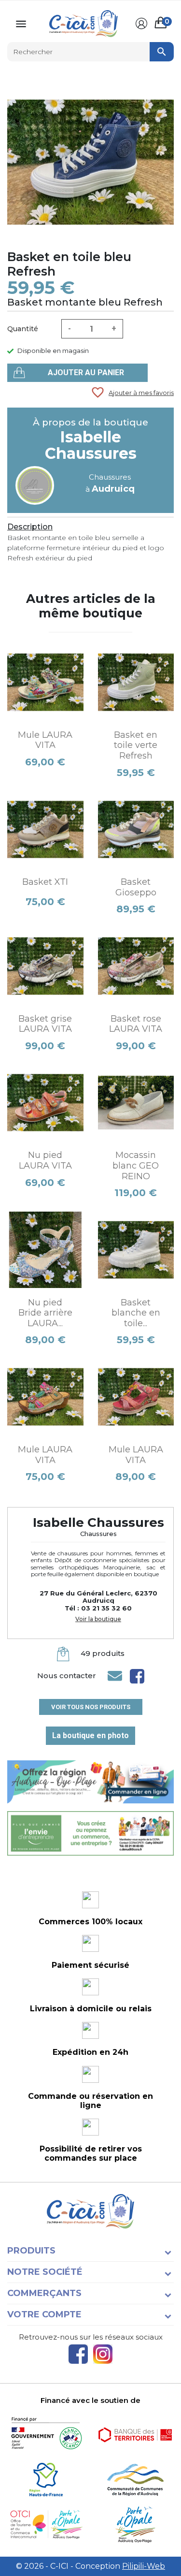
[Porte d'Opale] (135, 2525)
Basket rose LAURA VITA (136, 1024)
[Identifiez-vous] (141, 24)
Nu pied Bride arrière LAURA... (45, 1313)
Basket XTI (45, 882)
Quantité (23, 329)
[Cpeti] (46, 2525)
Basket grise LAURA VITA (45, 1024)
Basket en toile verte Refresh (136, 745)
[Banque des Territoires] (135, 2435)
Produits (31, 2251)
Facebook (78, 2354)
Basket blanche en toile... (136, 1313)
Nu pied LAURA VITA (45, 1160)
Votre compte (44, 2314)
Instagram (103, 2354)
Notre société (45, 2272)
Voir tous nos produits (91, 1707)
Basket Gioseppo (136, 887)
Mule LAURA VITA (45, 740)
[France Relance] (46, 2435)
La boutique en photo (90, 1735)
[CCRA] (135, 2480)
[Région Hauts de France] (46, 2480)
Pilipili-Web (144, 2566)
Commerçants (44, 2293)
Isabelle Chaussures (91, 445)
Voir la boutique (98, 1619)
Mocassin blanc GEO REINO (136, 1165)
